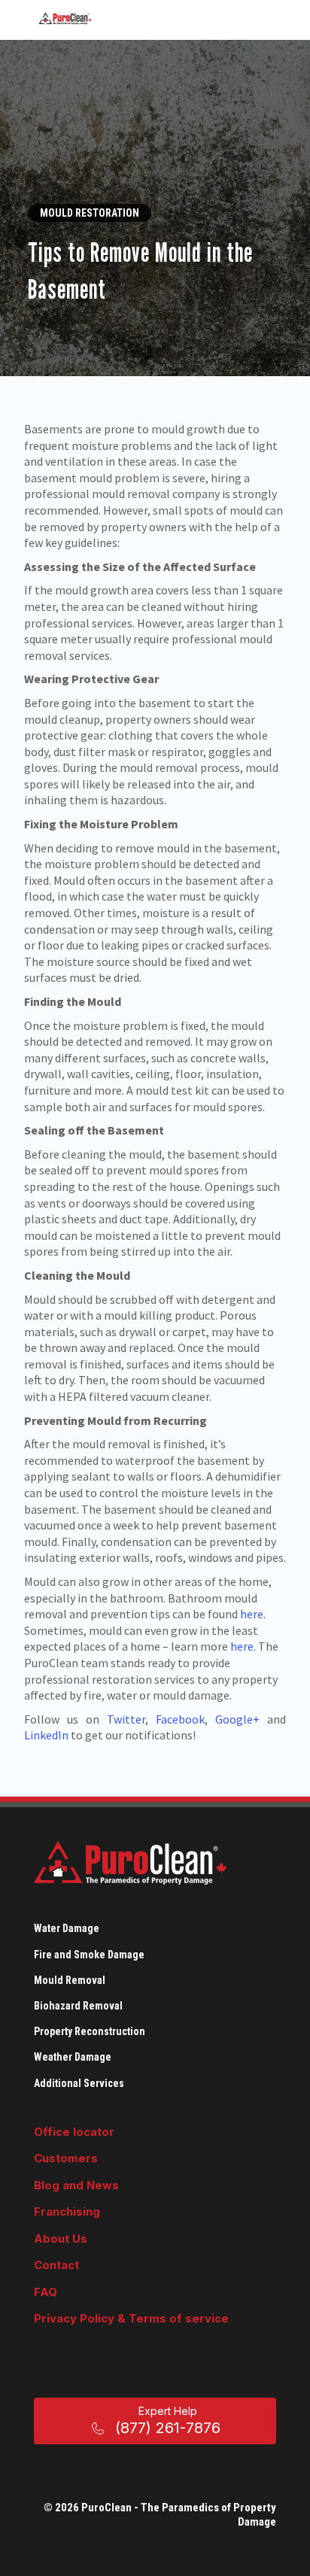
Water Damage (67, 1928)
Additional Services (79, 2083)
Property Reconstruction (90, 2031)
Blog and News (76, 2185)
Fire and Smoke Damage (89, 1955)
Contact (56, 2265)
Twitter (126, 1719)
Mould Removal (70, 1980)
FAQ (46, 2292)
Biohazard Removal (78, 2006)
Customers (66, 2158)
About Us (61, 2239)
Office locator (74, 2132)
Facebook (180, 1719)
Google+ (237, 1719)
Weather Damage (73, 2057)
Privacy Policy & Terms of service (131, 2318)
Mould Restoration (90, 213)
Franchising (67, 2211)
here (252, 1614)
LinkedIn (46, 1735)
